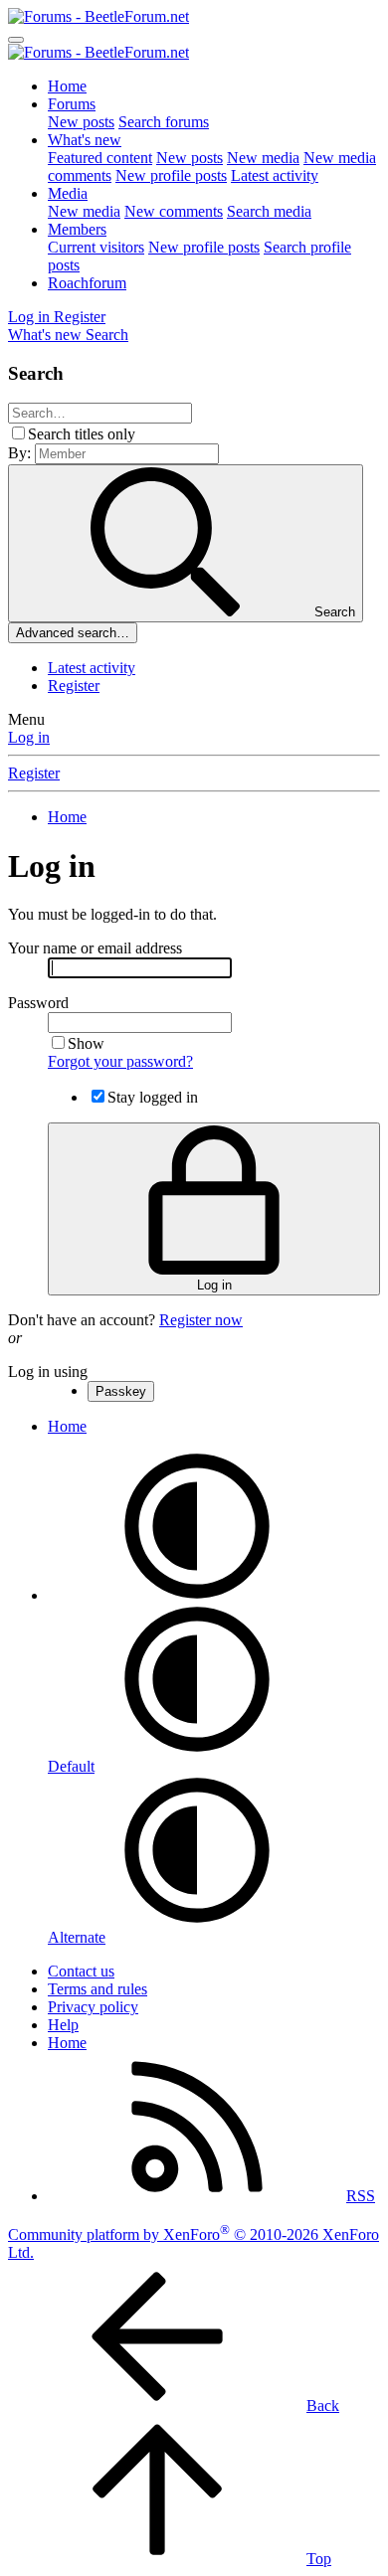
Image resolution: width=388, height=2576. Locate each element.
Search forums (164, 122)
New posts (81, 122)
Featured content (100, 158)
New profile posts (171, 175)
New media (263, 158)
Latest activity (275, 175)
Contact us (81, 1971)
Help (63, 2025)
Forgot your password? (120, 1061)
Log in (29, 737)
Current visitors (96, 247)
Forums (72, 104)
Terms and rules (97, 1989)
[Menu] (16, 40)
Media (68, 193)
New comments (174, 211)
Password (38, 1003)
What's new (85, 140)
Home (67, 86)
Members (77, 229)
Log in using (48, 1372)
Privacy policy (93, 2007)
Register (74, 686)
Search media (269, 211)
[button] (197, 1595)
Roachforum (87, 283)
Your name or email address (95, 948)
